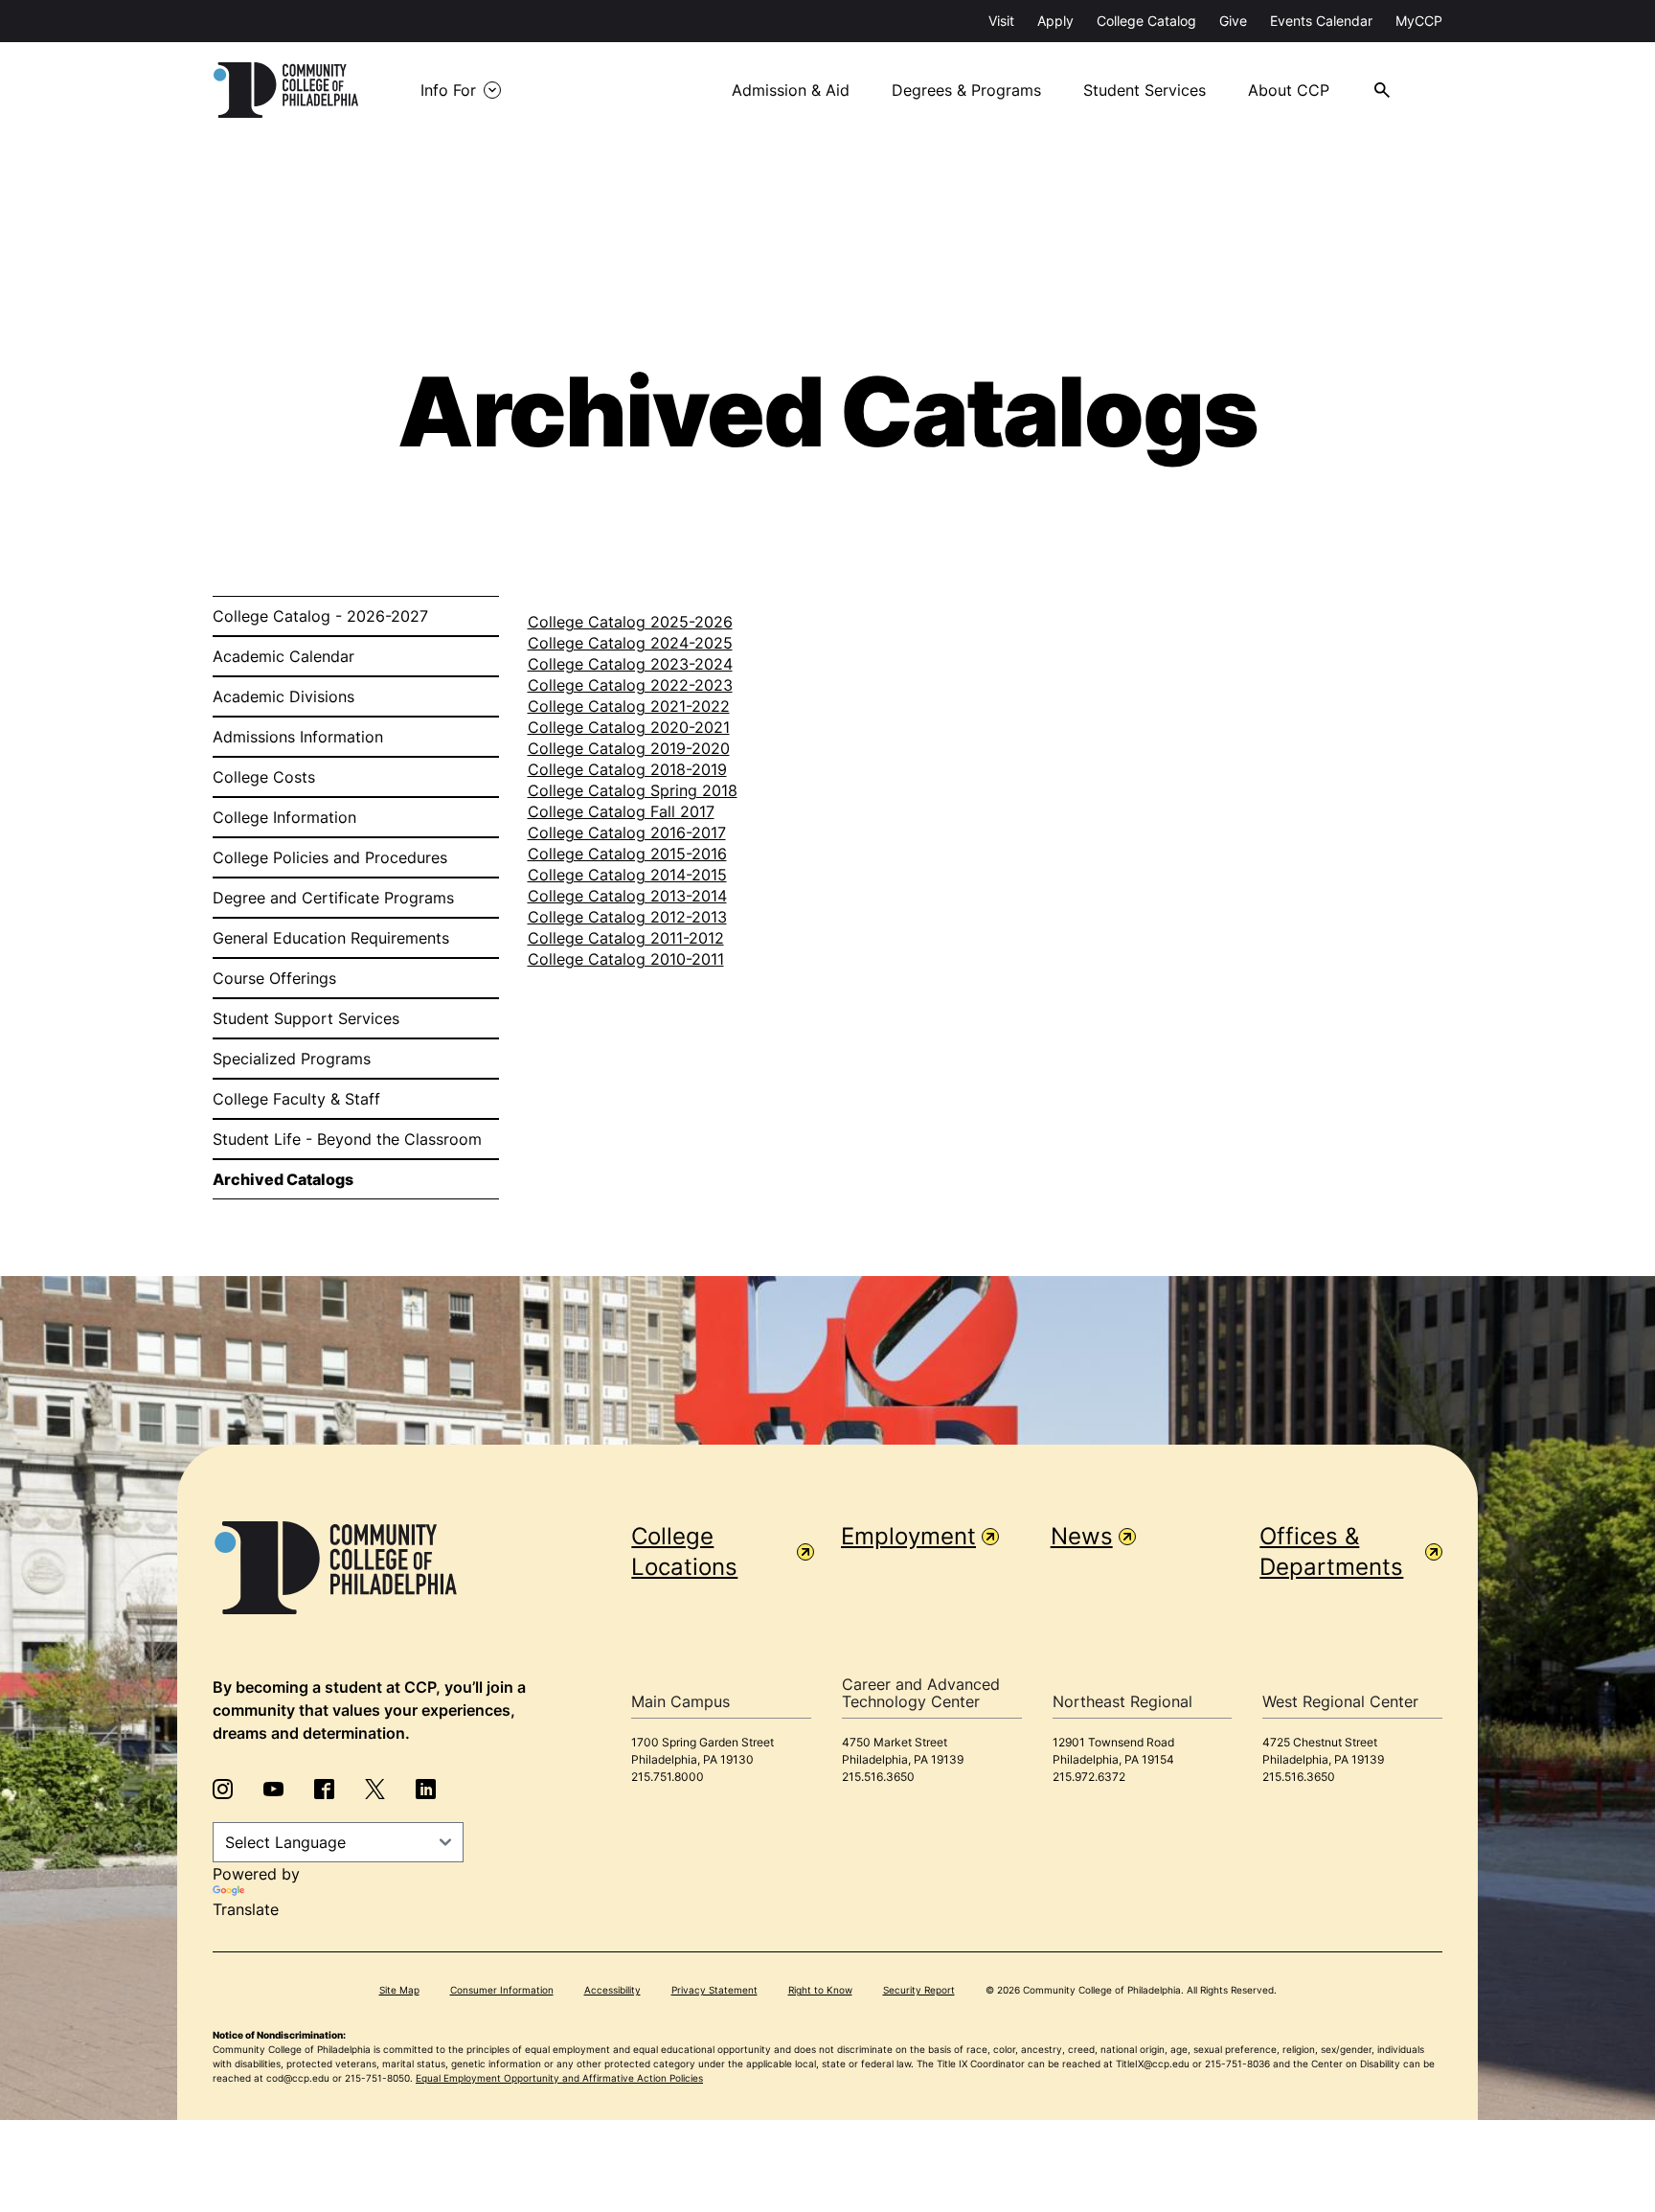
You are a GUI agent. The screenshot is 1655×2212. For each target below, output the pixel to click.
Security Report (919, 1990)
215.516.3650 (878, 1777)
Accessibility (612, 1990)
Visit (1001, 21)
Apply (1055, 21)
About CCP (1289, 90)
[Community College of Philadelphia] (286, 90)
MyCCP (1419, 21)
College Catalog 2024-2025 (630, 643)
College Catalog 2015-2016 (627, 854)
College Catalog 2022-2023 (630, 685)
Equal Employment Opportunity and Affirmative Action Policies (559, 2078)
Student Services (1145, 90)
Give (1233, 21)
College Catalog (1146, 21)
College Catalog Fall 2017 (621, 811)
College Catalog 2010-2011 (626, 959)
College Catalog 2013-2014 (627, 896)
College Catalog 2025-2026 (630, 622)
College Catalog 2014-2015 (627, 875)
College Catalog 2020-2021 (629, 727)
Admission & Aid (791, 90)
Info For (448, 90)
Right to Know (820, 1990)
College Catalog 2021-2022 (629, 706)
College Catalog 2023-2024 (630, 664)
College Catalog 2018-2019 (627, 769)
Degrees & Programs (966, 90)
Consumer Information (502, 1990)
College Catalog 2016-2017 (627, 832)
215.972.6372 (1089, 1777)
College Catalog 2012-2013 (627, 917)
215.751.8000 (668, 1777)
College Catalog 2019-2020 (629, 748)
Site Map (399, 1990)
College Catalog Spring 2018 (633, 790)
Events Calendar (1321, 21)
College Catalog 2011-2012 (626, 938)
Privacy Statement (714, 1990)
